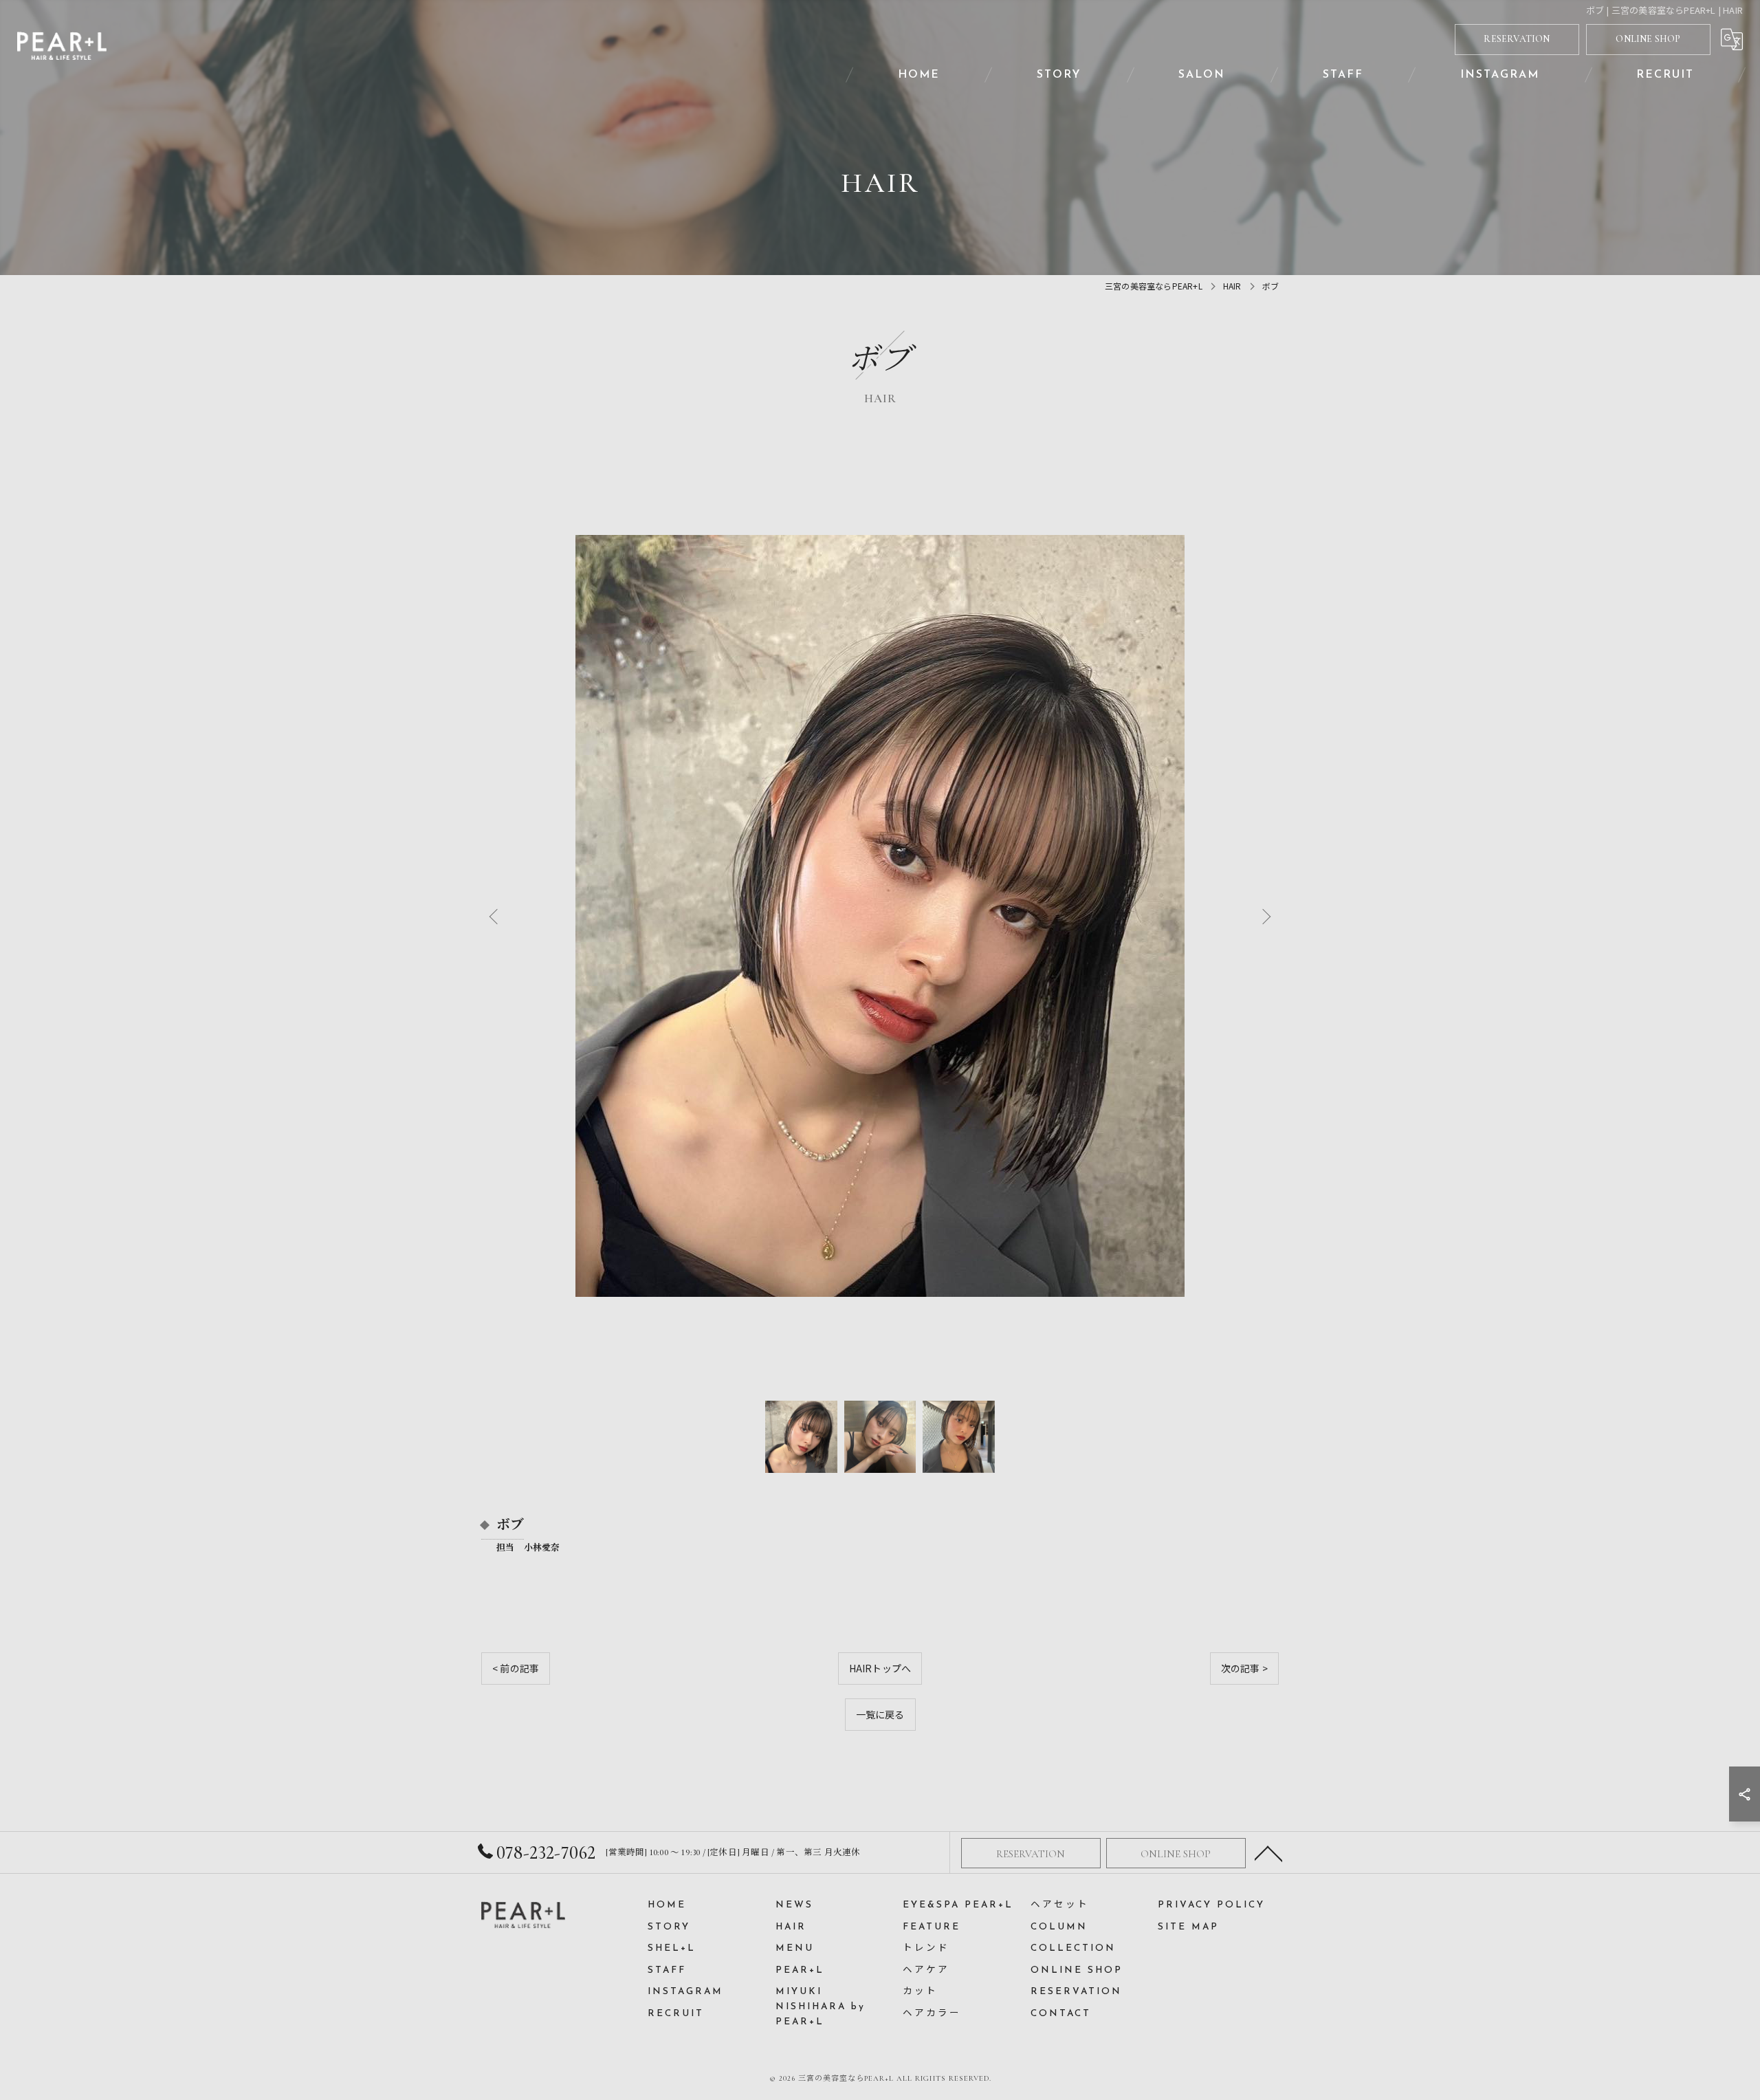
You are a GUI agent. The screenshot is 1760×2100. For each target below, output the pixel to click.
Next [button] (1264, 916)
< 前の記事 (516, 1668)
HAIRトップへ (880, 1668)
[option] (880, 916)
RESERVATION (1517, 39)
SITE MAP (1188, 1927)
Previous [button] (496, 916)
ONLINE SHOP (1648, 39)
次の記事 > (1244, 1668)
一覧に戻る (880, 1714)
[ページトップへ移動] (1268, 1852)
